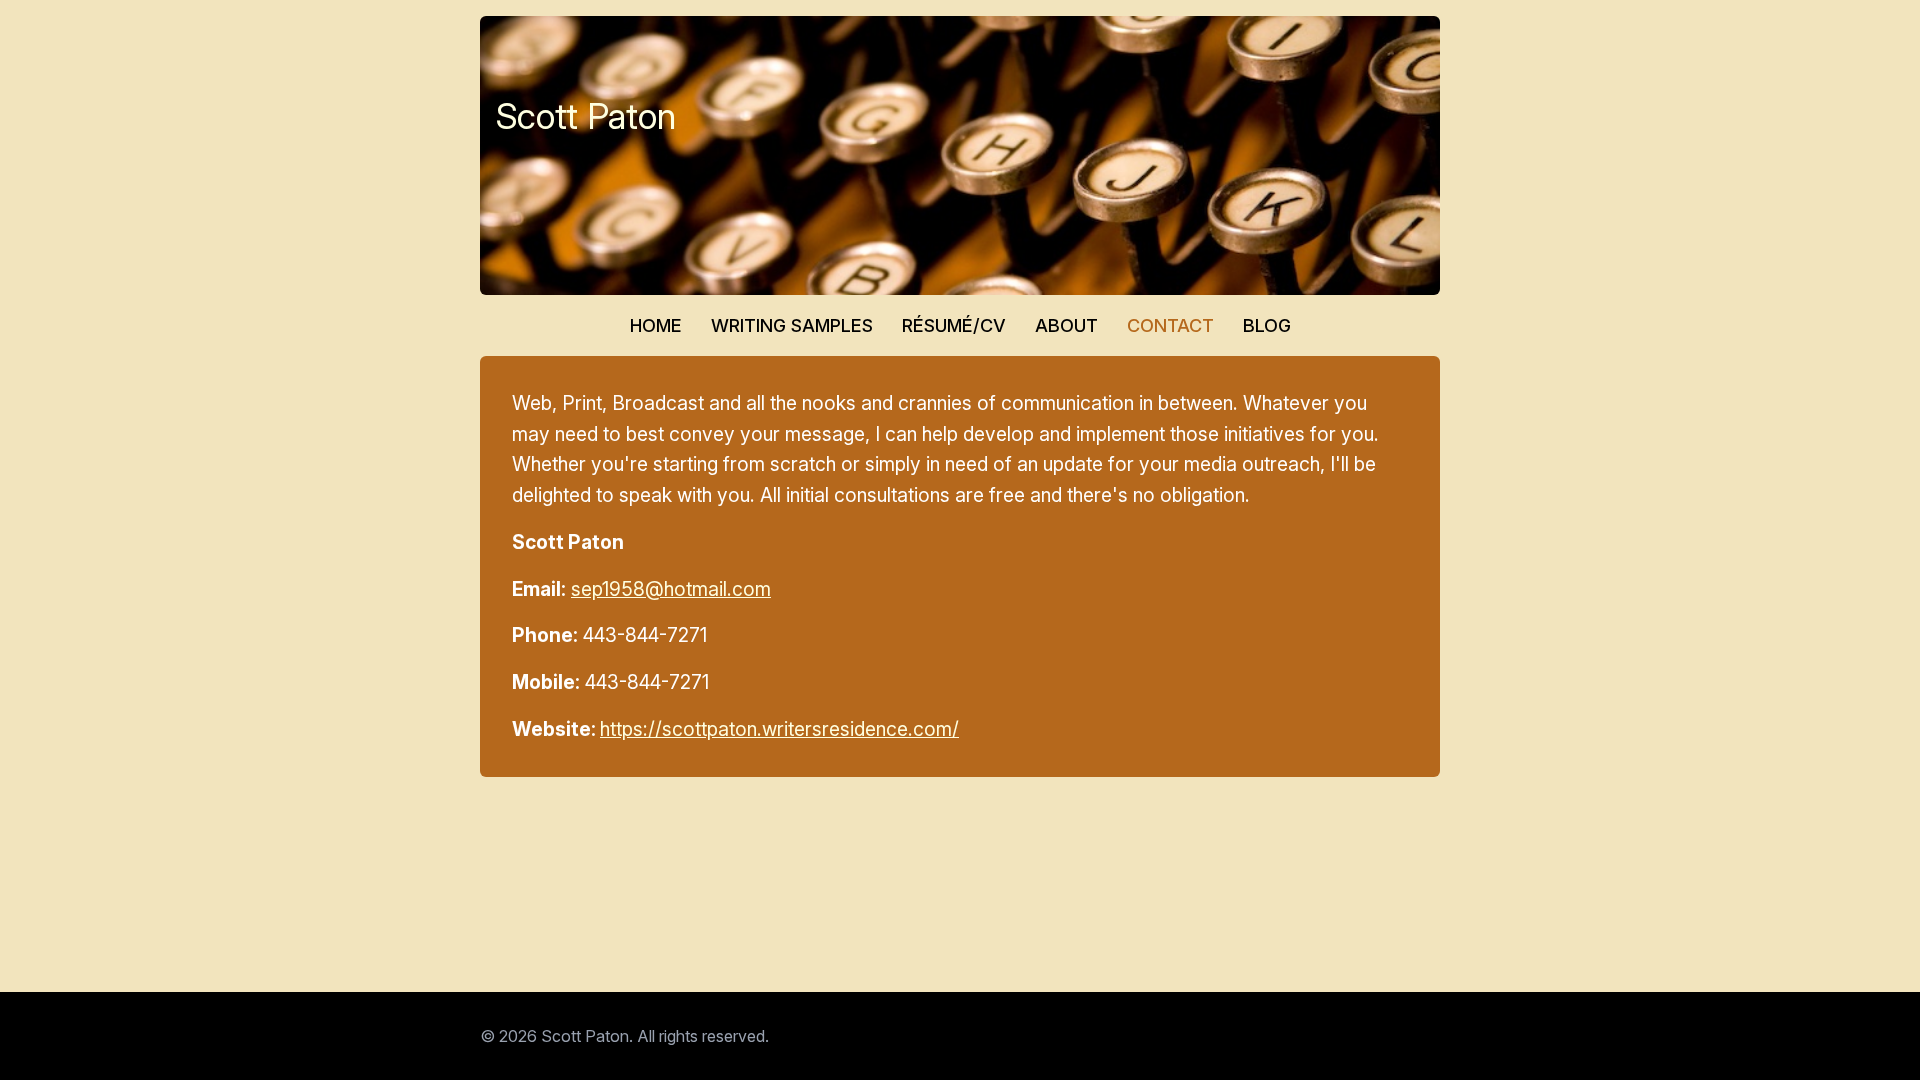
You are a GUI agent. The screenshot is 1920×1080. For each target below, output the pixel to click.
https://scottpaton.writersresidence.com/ (779, 729)
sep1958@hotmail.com (671, 589)
